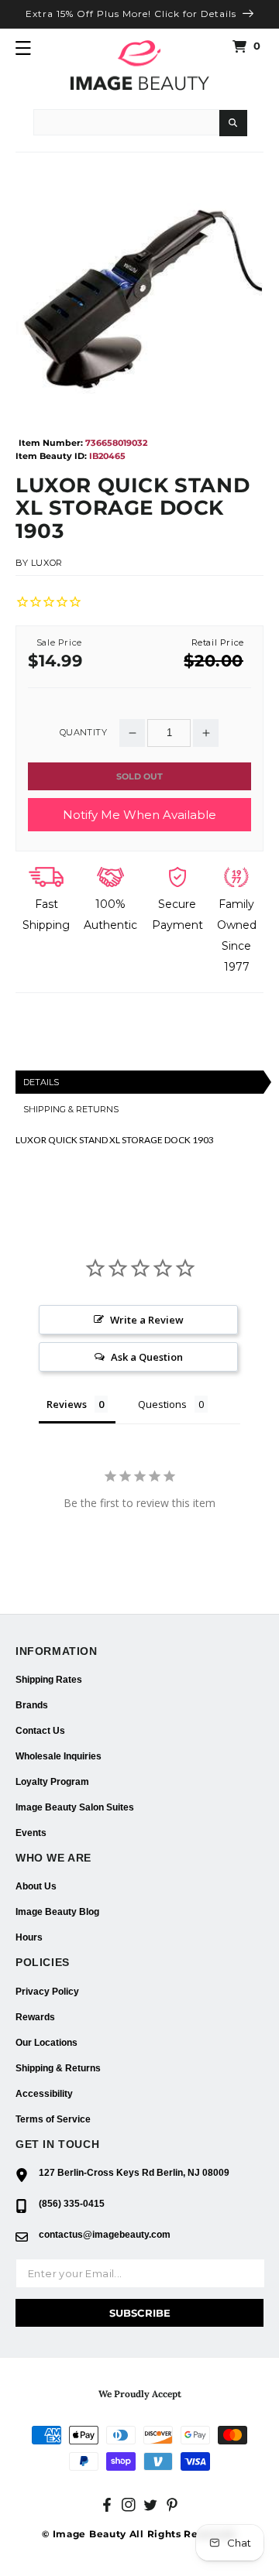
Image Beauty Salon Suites (75, 1807)
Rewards (35, 2017)
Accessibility (44, 2094)
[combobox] (126, 122)
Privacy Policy (47, 1992)
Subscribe (140, 2313)
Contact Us (40, 1731)
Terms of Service (53, 2119)
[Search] (233, 123)
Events (31, 1833)
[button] (23, 48)
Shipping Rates (49, 1680)
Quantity (83, 733)
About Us (36, 1886)
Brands (32, 1705)
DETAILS (41, 1082)
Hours (29, 1937)
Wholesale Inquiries (59, 1756)
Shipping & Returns (58, 2068)
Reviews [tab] (67, 1404)
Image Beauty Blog (57, 1912)
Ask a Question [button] (147, 1357)
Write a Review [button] (147, 1320)
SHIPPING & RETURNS (71, 1109)
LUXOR (47, 563)
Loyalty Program (52, 1782)
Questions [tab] (162, 1404)
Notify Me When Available (139, 815)
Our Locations (46, 2043)
